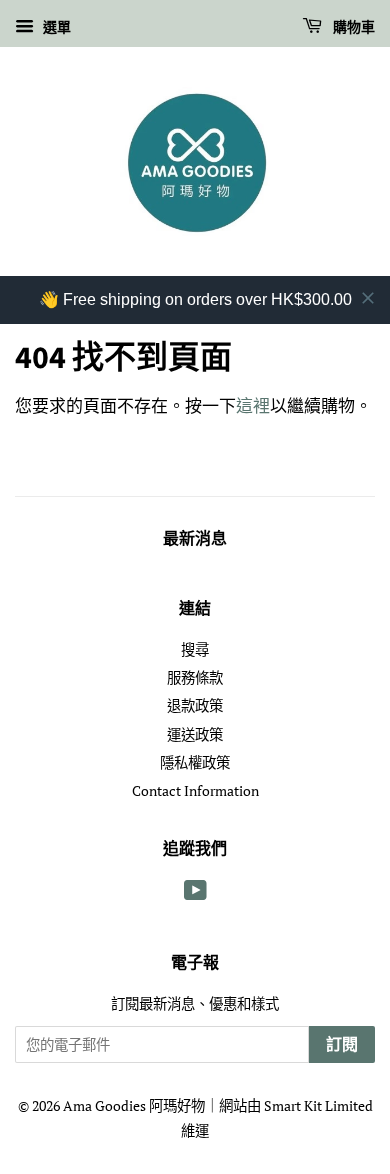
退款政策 (195, 705)
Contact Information (195, 790)
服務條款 (195, 677)
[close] (368, 298)
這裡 (253, 405)
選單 (55, 26)
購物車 (352, 28)
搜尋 (195, 649)
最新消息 (195, 539)
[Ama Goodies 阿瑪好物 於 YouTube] (195, 893)
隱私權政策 (195, 762)
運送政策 (195, 734)
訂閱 (342, 1045)
